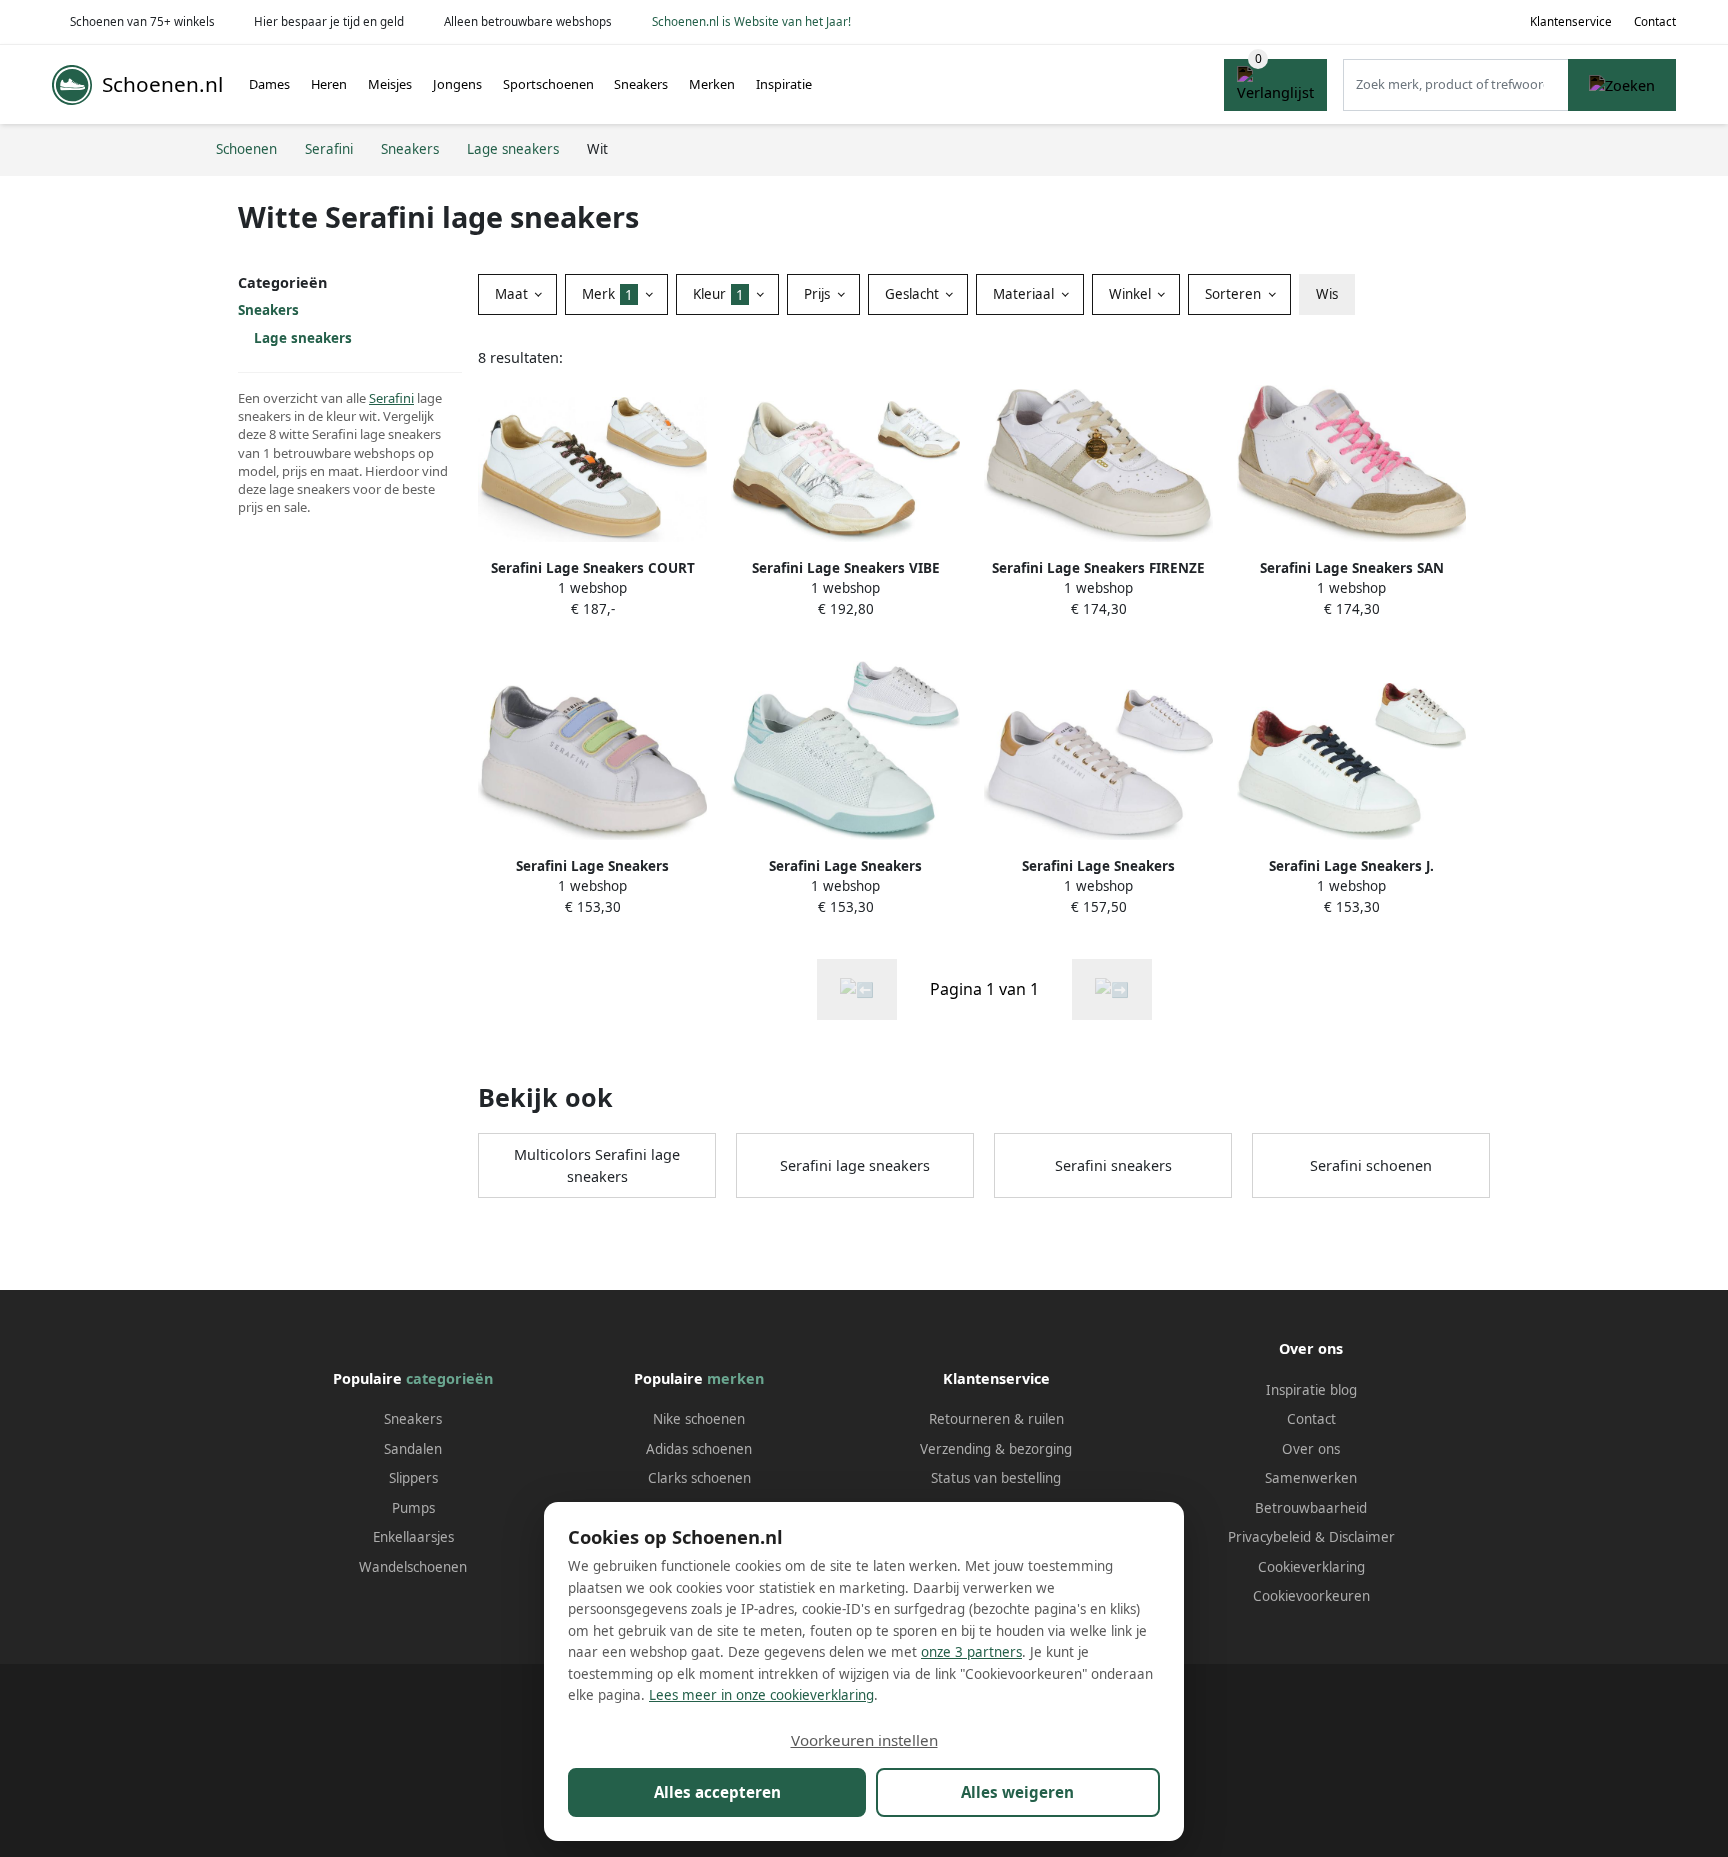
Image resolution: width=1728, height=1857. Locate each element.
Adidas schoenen (699, 1449)
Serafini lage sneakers (855, 1165)
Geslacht (914, 294)
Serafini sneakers (1113, 1165)
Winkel (1132, 294)
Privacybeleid (1269, 1537)
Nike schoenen (699, 1419)
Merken (712, 84)
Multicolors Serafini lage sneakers (597, 1165)
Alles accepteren (717, 1792)
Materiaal (1025, 294)
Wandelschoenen (413, 1567)
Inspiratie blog (1311, 1390)
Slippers (413, 1478)
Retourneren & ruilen (996, 1419)
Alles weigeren (1017, 1792)
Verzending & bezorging (996, 1449)
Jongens (457, 84)
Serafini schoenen (1371, 1165)
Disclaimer (1362, 1537)
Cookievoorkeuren (1311, 1596)
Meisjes (390, 84)
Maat (513, 294)
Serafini (391, 398)
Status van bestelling (996, 1478)
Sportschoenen (548, 84)
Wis (1327, 294)
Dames (269, 84)
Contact (1655, 21)
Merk (607, 294)
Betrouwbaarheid (1311, 1508)
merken (735, 1378)
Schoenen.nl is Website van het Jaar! (751, 21)
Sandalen (413, 1449)
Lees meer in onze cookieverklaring (761, 1695)
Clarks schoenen (699, 1478)
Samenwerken (1311, 1478)
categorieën (449, 1378)
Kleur (718, 294)
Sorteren (1235, 294)
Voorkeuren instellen (864, 1740)
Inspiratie (784, 84)
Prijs (819, 294)
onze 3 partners (971, 1652)
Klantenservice (1571, 21)
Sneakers (641, 84)
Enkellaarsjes (413, 1537)
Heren (329, 84)
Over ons (1311, 1449)
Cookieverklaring (1311, 1567)
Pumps (413, 1508)
